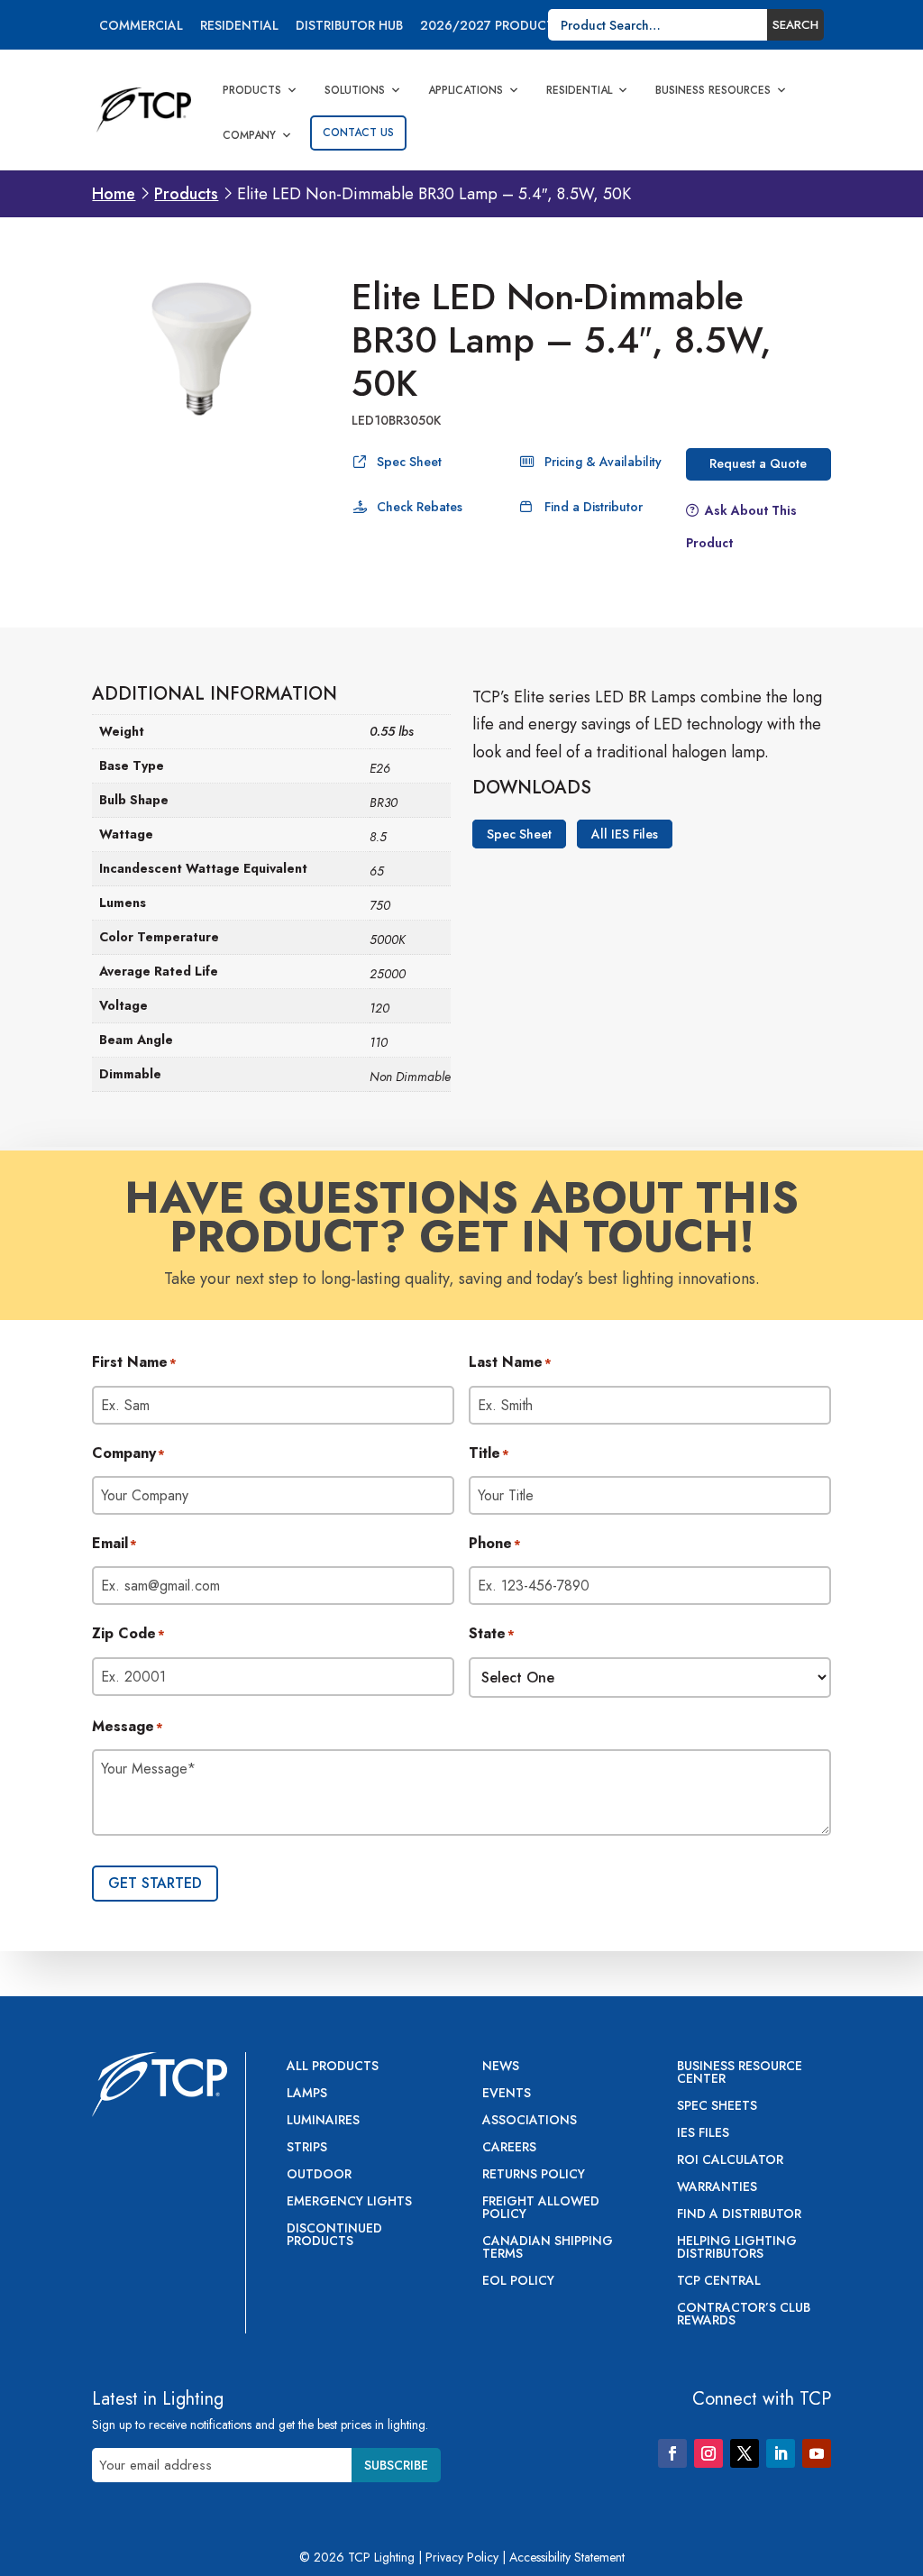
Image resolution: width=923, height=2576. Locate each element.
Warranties (717, 2188)
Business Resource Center (740, 2073)
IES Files (703, 2134)
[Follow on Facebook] (672, 2453)
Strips (307, 2148)
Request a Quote (758, 463)
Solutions (355, 90)
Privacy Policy (462, 2557)
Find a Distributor (594, 507)
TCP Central (719, 2282)
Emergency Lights (349, 2202)
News (501, 2067)
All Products (333, 2067)
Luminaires (323, 2121)
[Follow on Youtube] (817, 2453)
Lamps (307, 2094)
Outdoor (319, 2175)
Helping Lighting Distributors (737, 2248)
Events (507, 2094)
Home (114, 194)
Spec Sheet (409, 462)
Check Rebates (420, 507)
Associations (530, 2121)
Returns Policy (534, 2175)
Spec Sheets (717, 2107)
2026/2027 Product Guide (508, 27)
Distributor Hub (349, 27)
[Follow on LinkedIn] (781, 2453)
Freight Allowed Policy (541, 2209)
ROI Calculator (730, 2161)
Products (252, 90)
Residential (239, 27)
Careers (509, 2148)
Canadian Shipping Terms (548, 2248)
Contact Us (358, 133)
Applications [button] (466, 90)
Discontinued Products (334, 2236)
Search (795, 25)
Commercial (141, 27)
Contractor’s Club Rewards (744, 2315)
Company (249, 135)
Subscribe (396, 2465)
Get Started (155, 1883)
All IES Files (625, 834)
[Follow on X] (745, 2453)
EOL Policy (518, 2282)
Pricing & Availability (603, 462)
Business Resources (713, 90)
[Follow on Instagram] (708, 2453)
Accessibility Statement (567, 2557)
